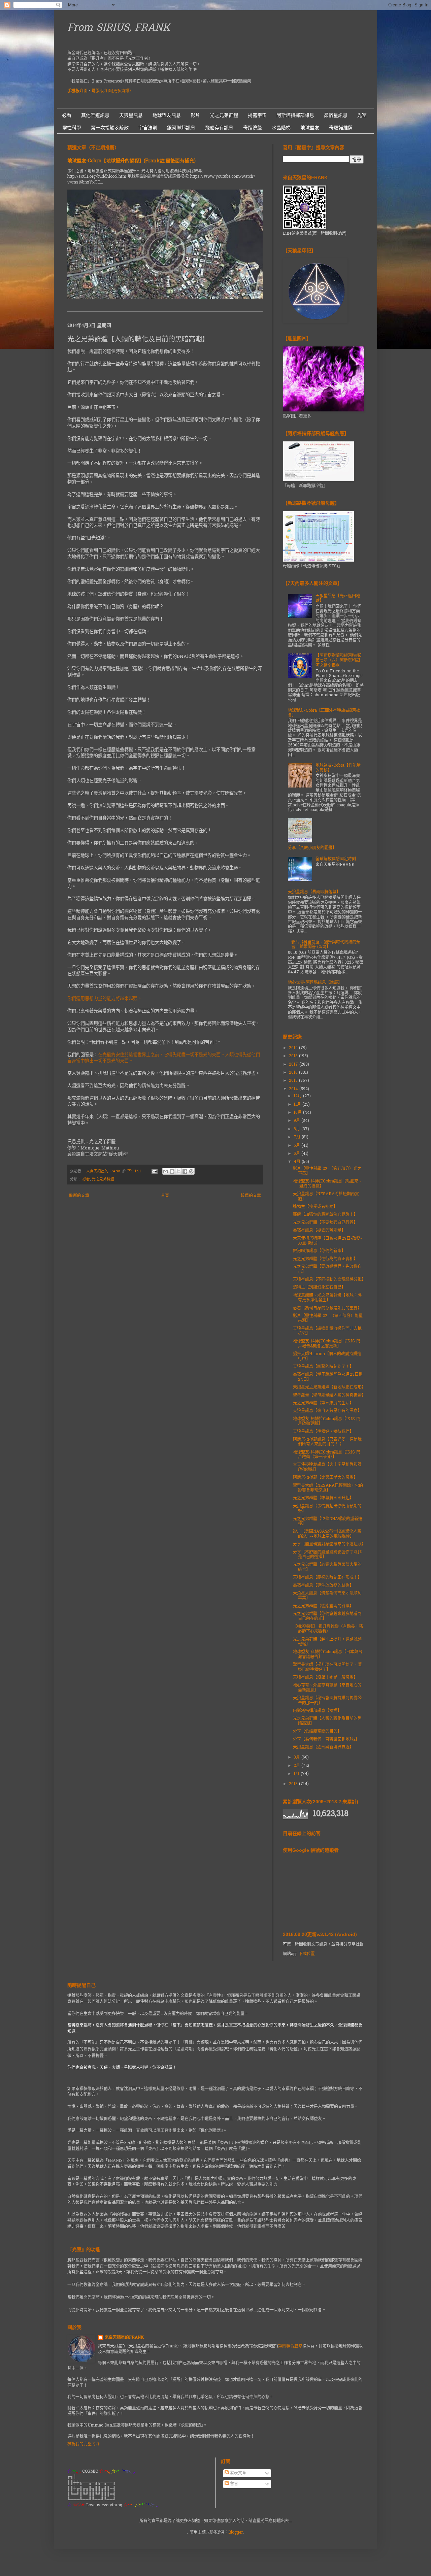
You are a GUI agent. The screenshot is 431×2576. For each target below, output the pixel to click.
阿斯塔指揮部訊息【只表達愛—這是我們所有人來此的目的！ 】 (327, 1442)
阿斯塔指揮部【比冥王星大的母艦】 (325, 1478)
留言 (233, 2484)
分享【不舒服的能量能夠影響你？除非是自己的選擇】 (327, 1555)
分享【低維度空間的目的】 (317, 1732)
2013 (294, 1784)
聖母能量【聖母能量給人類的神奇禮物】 (329, 1396)
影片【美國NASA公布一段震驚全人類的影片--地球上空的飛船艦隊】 (327, 1534)
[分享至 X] (178, 1171)
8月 (297, 1129)
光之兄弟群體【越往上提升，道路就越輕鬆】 (327, 1642)
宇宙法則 (148, 128)
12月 (298, 1096)
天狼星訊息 (131, 115)
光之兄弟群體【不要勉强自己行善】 (325, 1223)
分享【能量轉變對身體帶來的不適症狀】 (329, 1544)
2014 (294, 1089)
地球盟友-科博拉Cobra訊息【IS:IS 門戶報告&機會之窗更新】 (327, 1344)
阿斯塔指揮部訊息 (295, 115)
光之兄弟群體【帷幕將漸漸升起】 (323, 1498)
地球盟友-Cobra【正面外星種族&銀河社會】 (324, 713)
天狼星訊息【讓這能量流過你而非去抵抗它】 (327, 1331)
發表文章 (237, 2473)
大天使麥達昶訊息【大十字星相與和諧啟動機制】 (327, 1467)
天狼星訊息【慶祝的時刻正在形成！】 (327, 1578)
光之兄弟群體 (224, 115)
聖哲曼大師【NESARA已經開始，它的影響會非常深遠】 (328, 1488)
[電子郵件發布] (154, 1171)
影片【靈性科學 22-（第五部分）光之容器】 (327, 1171)
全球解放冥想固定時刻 (336, 859)
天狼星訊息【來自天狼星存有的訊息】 (327, 1411)
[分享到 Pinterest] (191, 1171)
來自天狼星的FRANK (124, 2338)
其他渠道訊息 (95, 115)
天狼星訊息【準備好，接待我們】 (323, 1432)
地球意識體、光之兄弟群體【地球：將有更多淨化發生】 (327, 1298)
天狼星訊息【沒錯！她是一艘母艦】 (325, 1678)
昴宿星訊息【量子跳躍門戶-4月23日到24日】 (328, 1377)
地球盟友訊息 (167, 115)
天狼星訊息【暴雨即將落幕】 (314, 892)
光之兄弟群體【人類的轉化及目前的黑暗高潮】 (327, 1721)
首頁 (165, 1196)
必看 (67, 115)
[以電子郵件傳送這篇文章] (166, 1171)
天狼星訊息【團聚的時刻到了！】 (323, 1367)
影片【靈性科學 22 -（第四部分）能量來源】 (328, 1318)
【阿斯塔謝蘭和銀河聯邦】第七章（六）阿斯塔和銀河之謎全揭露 (339, 661)
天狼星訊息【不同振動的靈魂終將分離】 (329, 1280)
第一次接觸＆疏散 (110, 128)
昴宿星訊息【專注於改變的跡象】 (323, 1586)
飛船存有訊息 (219, 128)
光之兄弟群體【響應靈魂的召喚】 (323, 1606)
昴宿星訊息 (336, 115)
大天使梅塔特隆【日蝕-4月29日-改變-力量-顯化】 (327, 1241)
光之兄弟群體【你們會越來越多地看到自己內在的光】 (327, 1616)
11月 (298, 1105)
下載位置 (307, 1954)
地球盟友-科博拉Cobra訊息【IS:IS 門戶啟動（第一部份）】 (327, 1455)
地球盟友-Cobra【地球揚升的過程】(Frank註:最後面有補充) (131, 161)
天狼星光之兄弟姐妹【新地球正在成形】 (329, 1387)
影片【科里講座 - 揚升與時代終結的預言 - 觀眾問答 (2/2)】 (326, 945)
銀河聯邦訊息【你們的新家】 (319, 1251)
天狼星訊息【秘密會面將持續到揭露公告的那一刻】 (327, 1701)
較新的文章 (79, 1196)
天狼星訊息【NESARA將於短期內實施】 (326, 1197)
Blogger (236, 2533)
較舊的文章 (251, 1196)
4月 (298, 1162)
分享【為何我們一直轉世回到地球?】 (326, 1740)
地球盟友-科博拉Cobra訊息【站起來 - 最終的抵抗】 (327, 1184)
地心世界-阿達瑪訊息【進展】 (315, 983)
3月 (297, 1758)
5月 (297, 1154)
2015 (294, 1081)
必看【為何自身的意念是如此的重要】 (327, 1308)
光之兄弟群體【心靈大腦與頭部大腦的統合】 (327, 1567)
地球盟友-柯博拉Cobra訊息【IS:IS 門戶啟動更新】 (327, 1421)
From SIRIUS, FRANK (119, 28)
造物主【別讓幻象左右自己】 (319, 1287)
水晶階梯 (281, 128)
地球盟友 (310, 128)
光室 (362, 115)
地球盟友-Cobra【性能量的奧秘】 (338, 768)
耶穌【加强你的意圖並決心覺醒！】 (325, 1215)
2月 (297, 1766)
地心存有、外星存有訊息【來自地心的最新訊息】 (327, 1688)
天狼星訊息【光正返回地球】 (338, 599)
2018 (294, 1056)
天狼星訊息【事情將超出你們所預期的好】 (327, 1509)
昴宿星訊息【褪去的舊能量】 (319, 1231)
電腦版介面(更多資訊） (112, 91)
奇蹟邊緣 (253, 128)
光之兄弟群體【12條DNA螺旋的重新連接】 (328, 1521)
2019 (294, 1048)
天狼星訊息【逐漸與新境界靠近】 (323, 1747)
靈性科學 (72, 128)
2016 (294, 1073)
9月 (297, 1121)
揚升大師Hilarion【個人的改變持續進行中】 (327, 1357)
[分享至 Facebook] (185, 1171)
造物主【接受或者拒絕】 (315, 1207)
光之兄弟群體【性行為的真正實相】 (325, 1259)
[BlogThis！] (172, 1171)
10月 (298, 1113)
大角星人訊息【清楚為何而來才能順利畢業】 (327, 1596)
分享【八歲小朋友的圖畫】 (312, 848)
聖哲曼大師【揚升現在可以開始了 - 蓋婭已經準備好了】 (327, 1667)
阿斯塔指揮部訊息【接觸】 (317, 1711)
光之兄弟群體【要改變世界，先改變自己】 (327, 1269)
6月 (297, 1146)
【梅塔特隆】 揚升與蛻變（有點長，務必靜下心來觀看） (328, 1629)
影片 (195, 115)
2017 (294, 1065)
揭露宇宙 (257, 115)
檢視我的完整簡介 (84, 2444)
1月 (297, 1774)
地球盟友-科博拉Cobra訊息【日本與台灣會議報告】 (328, 1654)
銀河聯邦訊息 (181, 128)
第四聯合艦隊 (290, 2346)
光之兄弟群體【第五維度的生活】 (323, 1403)
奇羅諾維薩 (341, 128)
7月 (298, 1137)
